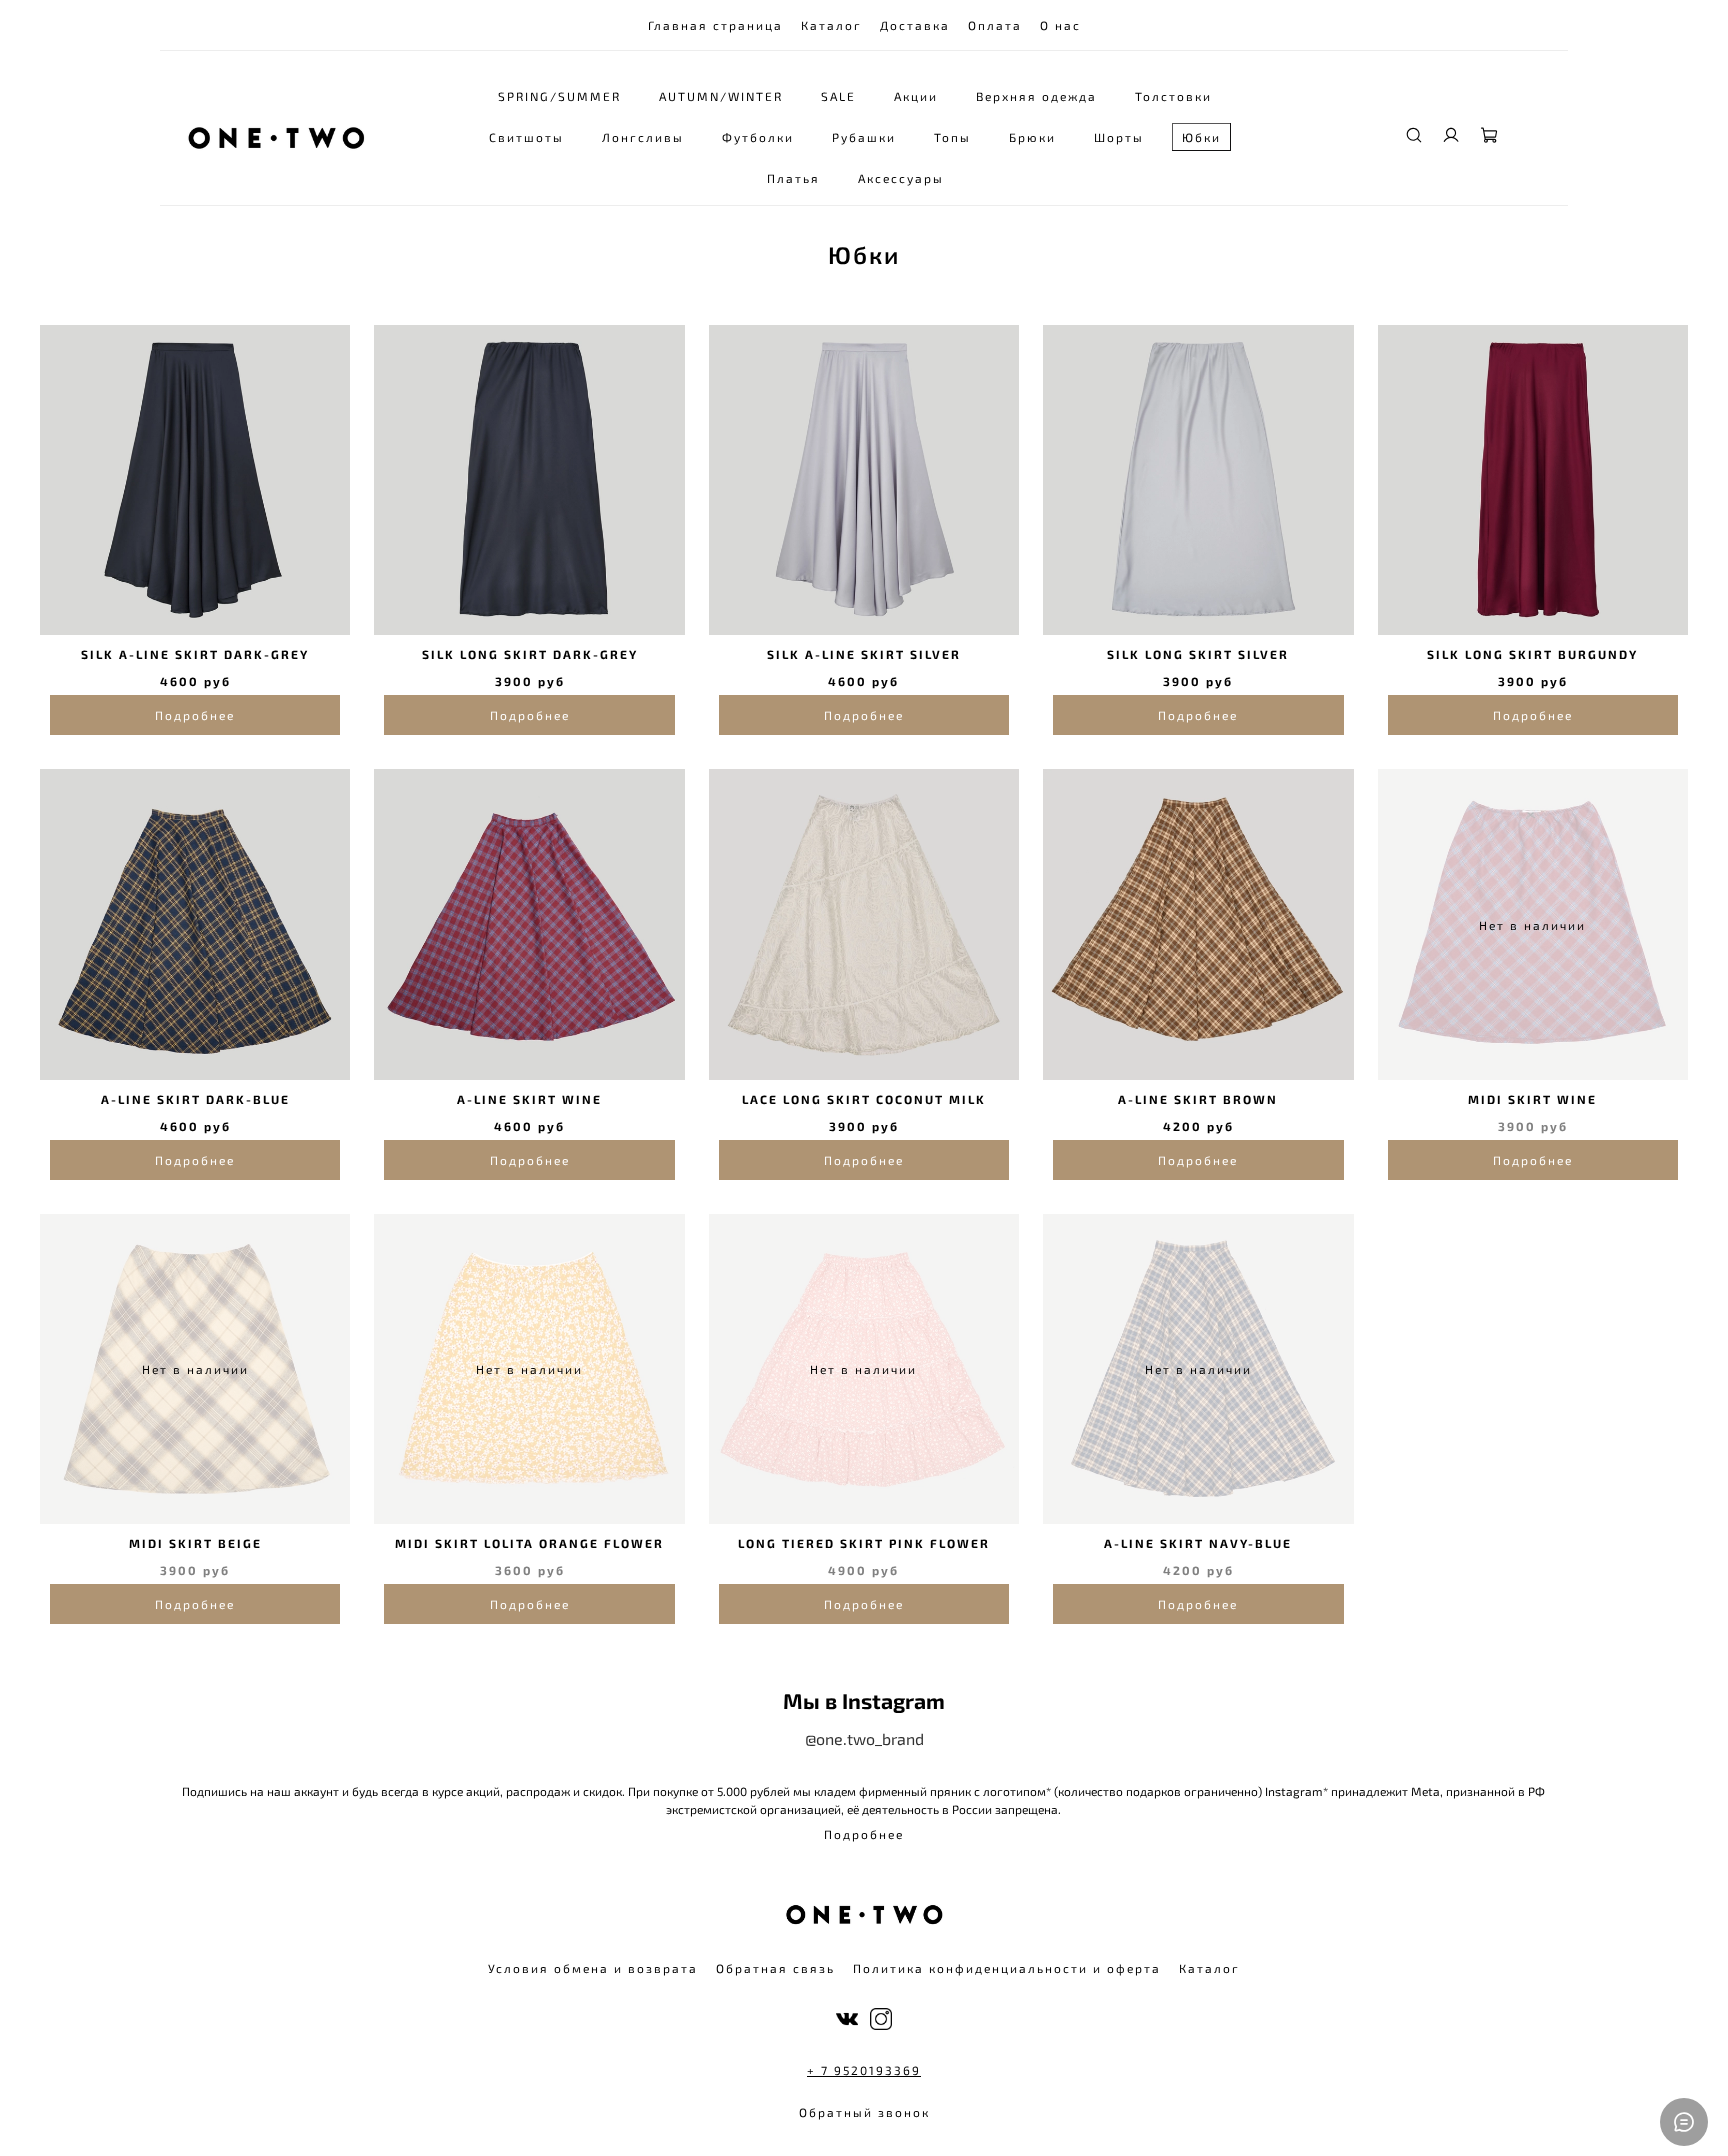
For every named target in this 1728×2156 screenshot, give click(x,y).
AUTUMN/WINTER (721, 96)
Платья (793, 178)
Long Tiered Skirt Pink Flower (864, 1543)
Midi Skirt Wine (1532, 1099)
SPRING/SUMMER (559, 96)
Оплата (995, 25)
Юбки (1201, 137)
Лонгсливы (643, 137)
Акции (916, 96)
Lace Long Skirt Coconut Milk (864, 1099)
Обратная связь (775, 1968)
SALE (838, 96)
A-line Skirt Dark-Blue (195, 1099)
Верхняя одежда (1036, 96)
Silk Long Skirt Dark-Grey (530, 654)
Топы (952, 137)
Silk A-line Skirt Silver (864, 654)
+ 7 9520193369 (864, 2070)
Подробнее (195, 715)
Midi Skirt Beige (195, 1543)
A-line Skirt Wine (529, 1099)
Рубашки (864, 137)
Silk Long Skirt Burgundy (1532, 654)
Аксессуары (901, 178)
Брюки (1032, 137)
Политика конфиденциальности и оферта (1007, 1968)
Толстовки (1173, 96)
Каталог (831, 25)
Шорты (1119, 137)
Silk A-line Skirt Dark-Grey (195, 654)
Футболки (758, 137)
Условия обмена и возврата (593, 1968)
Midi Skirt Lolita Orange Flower (529, 1543)
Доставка (915, 25)
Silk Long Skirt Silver (1198, 654)
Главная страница (715, 25)
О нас (1060, 25)
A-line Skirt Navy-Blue (1198, 1543)
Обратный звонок (864, 2112)
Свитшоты (526, 137)
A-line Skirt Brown (1198, 1099)
